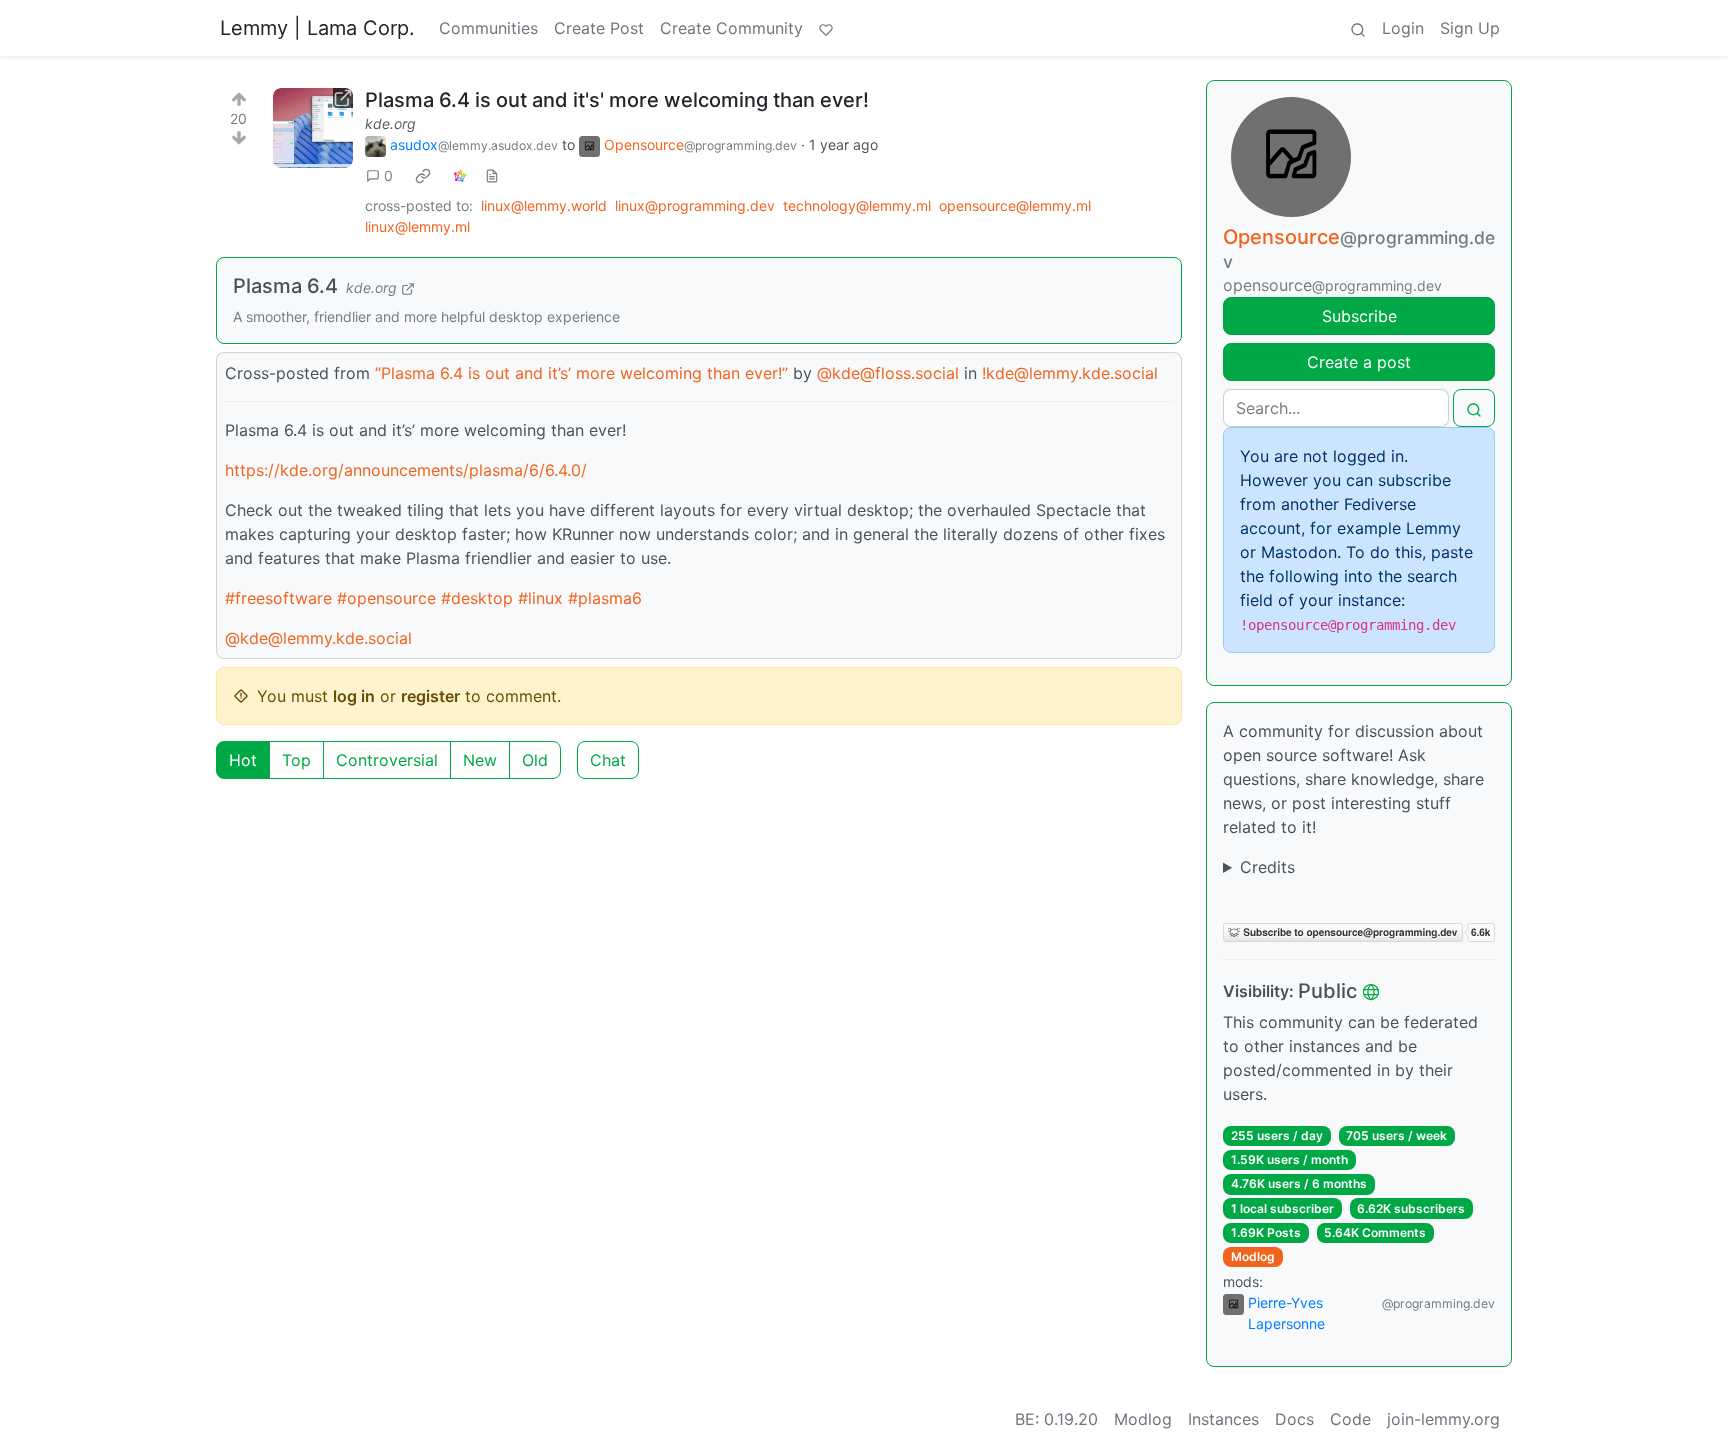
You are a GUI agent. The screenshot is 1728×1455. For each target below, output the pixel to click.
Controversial (387, 760)
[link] (423, 176)
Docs (1294, 1419)
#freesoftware (278, 598)
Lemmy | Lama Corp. (317, 28)
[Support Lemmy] (826, 28)
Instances (1223, 1419)
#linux (540, 598)
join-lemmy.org (1443, 1419)
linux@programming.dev (695, 205)
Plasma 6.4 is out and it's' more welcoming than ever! (617, 100)
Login (1403, 28)
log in (354, 696)
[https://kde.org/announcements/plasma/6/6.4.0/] (313, 128)
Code (1350, 1419)
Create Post (599, 28)
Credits (1267, 867)
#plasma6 (605, 598)
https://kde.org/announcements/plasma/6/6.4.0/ (406, 470)
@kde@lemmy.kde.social (318, 638)
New (480, 760)
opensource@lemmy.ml (1015, 205)
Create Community (731, 28)
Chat (608, 760)
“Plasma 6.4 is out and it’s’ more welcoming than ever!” (581, 373)
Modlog (1253, 1256)
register (430, 696)
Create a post (1359, 362)
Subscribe (1359, 316)
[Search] (1358, 28)
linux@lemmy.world (544, 205)
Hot (243, 760)
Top (296, 760)
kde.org (390, 123)
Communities (488, 28)
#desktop (477, 598)
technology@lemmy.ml (857, 205)
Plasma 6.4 (285, 286)
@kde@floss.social (888, 373)
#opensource (386, 598)
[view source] (492, 175)
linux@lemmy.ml (417, 226)
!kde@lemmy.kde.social (1070, 373)
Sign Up (1470, 28)
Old (535, 760)
